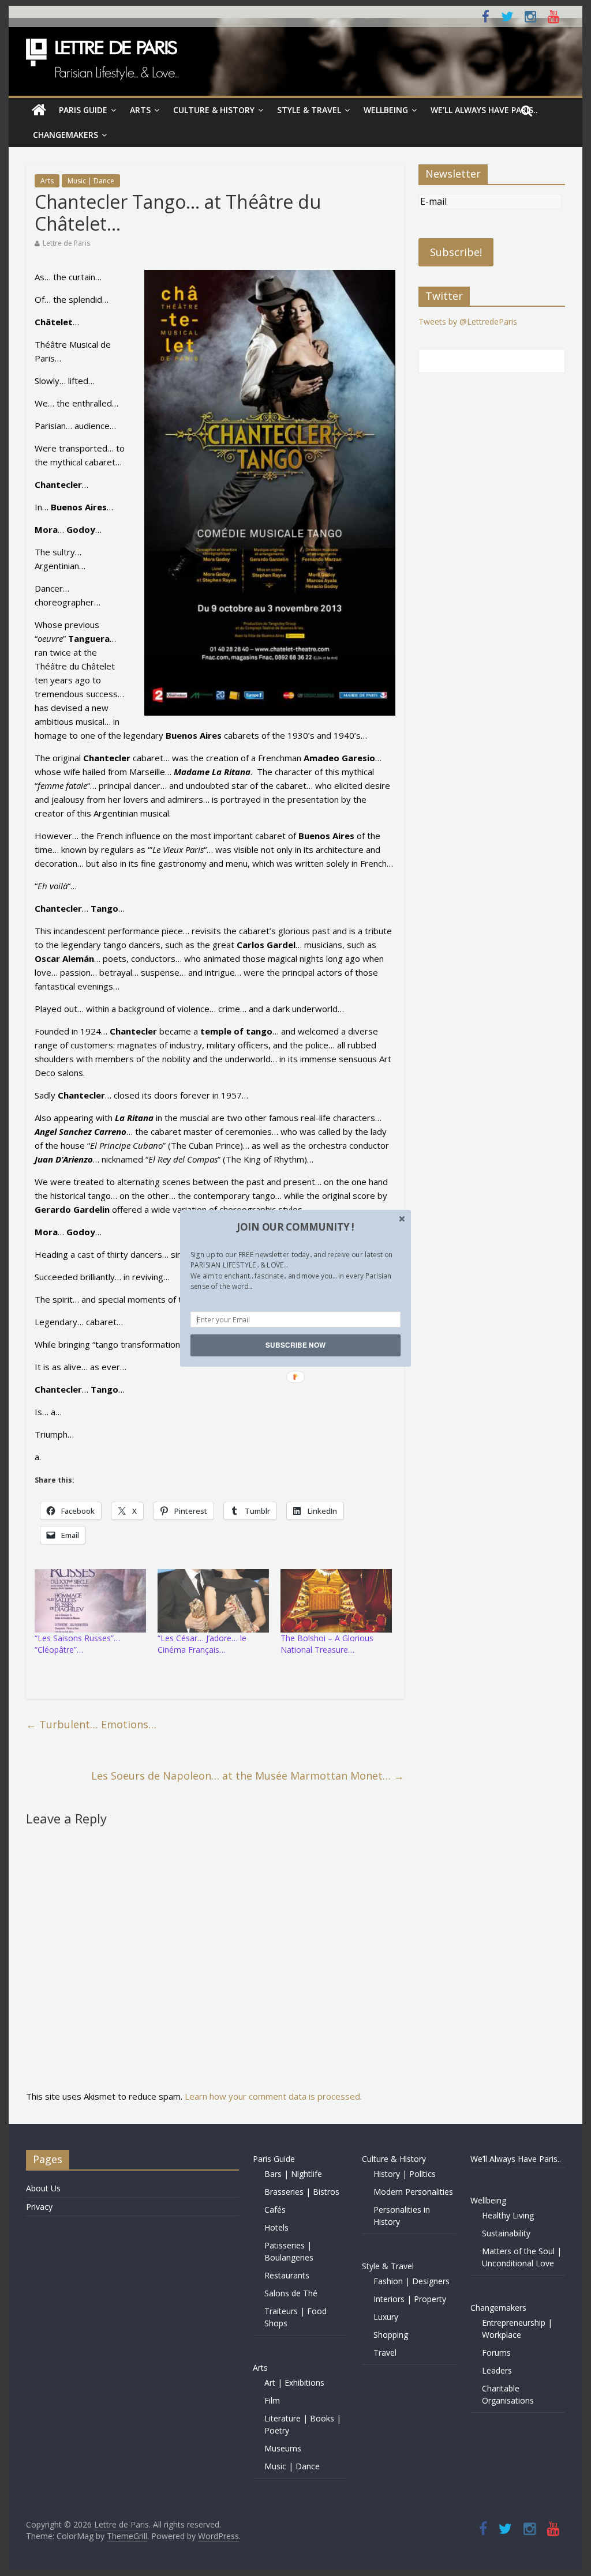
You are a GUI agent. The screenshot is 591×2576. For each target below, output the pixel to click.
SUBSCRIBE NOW (295, 1345)
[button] (295, 1227)
